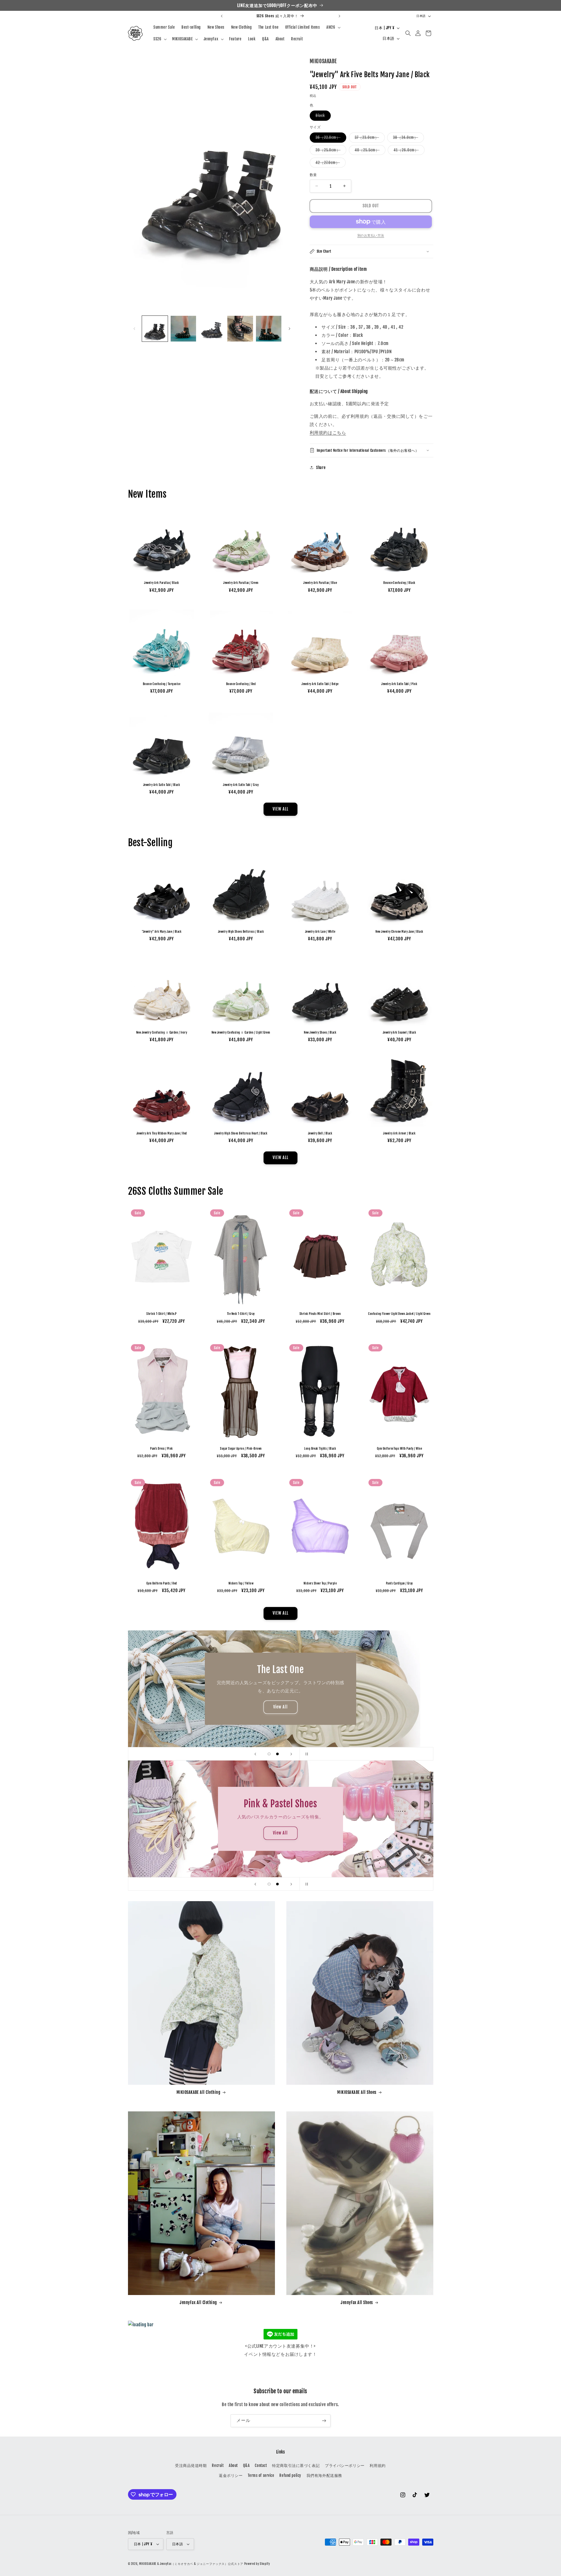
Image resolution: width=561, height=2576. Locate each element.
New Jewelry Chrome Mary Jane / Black (399, 932)
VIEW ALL (280, 809)
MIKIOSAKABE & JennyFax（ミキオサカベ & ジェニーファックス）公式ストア (191, 2564)
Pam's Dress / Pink (162, 1449)
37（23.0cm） (369, 139)
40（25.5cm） (369, 151)
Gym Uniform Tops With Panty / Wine (399, 1449)
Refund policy (290, 2475)
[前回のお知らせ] (222, 16)
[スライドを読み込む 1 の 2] (269, 1754)
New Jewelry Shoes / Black (320, 1033)
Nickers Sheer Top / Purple (320, 1583)
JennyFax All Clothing (198, 2303)
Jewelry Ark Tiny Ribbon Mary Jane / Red (162, 1133)
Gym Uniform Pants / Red (162, 1583)
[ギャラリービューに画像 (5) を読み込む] (269, 329)
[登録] (324, 2421)
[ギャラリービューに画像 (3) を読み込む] (212, 329)
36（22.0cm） (330, 139)
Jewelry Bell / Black (320, 1133)
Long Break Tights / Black (320, 1449)
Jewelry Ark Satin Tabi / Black (162, 785)
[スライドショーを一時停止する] (306, 1754)
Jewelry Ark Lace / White (320, 932)
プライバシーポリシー (345, 2465)
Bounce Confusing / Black (399, 583)
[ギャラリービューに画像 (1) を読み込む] (155, 329)
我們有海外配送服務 (324, 2475)
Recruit (218, 2465)
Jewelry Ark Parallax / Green (241, 583)
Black (322, 117)
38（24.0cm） (407, 139)
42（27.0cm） (330, 164)
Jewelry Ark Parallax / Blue (320, 583)
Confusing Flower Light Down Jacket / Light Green (399, 1314)
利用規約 (378, 2465)
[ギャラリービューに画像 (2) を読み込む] (183, 329)
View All (179, 1707)
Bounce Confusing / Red (241, 684)
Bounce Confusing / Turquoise (162, 684)
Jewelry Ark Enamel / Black (399, 1033)
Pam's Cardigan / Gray (399, 1583)
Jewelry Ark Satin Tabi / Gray (241, 785)
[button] (333, 27)
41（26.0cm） (408, 151)
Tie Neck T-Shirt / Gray (241, 1314)
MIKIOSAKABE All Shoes (357, 2092)
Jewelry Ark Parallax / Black (161, 583)
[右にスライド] (289, 329)
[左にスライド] (134, 329)
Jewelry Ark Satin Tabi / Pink (399, 684)
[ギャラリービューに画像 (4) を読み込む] (240, 329)
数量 (313, 175)
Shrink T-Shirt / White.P (162, 1314)
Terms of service (261, 2475)
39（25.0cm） (330, 151)
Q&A (246, 2465)
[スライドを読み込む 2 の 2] (277, 1754)
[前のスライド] (255, 1754)
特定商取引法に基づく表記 (296, 2465)
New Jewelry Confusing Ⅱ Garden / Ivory (162, 1033)
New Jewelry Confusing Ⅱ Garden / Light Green (241, 1033)
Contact (261, 2465)
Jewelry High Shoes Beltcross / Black (241, 932)
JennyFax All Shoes (357, 2303)
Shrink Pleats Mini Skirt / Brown (320, 1314)
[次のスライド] (291, 1754)
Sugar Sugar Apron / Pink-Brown (241, 1449)
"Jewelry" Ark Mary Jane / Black (162, 932)
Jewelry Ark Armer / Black (399, 1133)
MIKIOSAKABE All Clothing (199, 2092)
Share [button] (321, 468)
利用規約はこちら (328, 432)
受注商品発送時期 (191, 2465)
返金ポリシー (231, 2475)
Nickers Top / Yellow (241, 1583)
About (233, 2465)
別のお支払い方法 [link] (371, 235)
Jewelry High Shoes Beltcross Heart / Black (241, 1133)
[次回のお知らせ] (339, 16)
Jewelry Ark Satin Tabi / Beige (320, 684)
